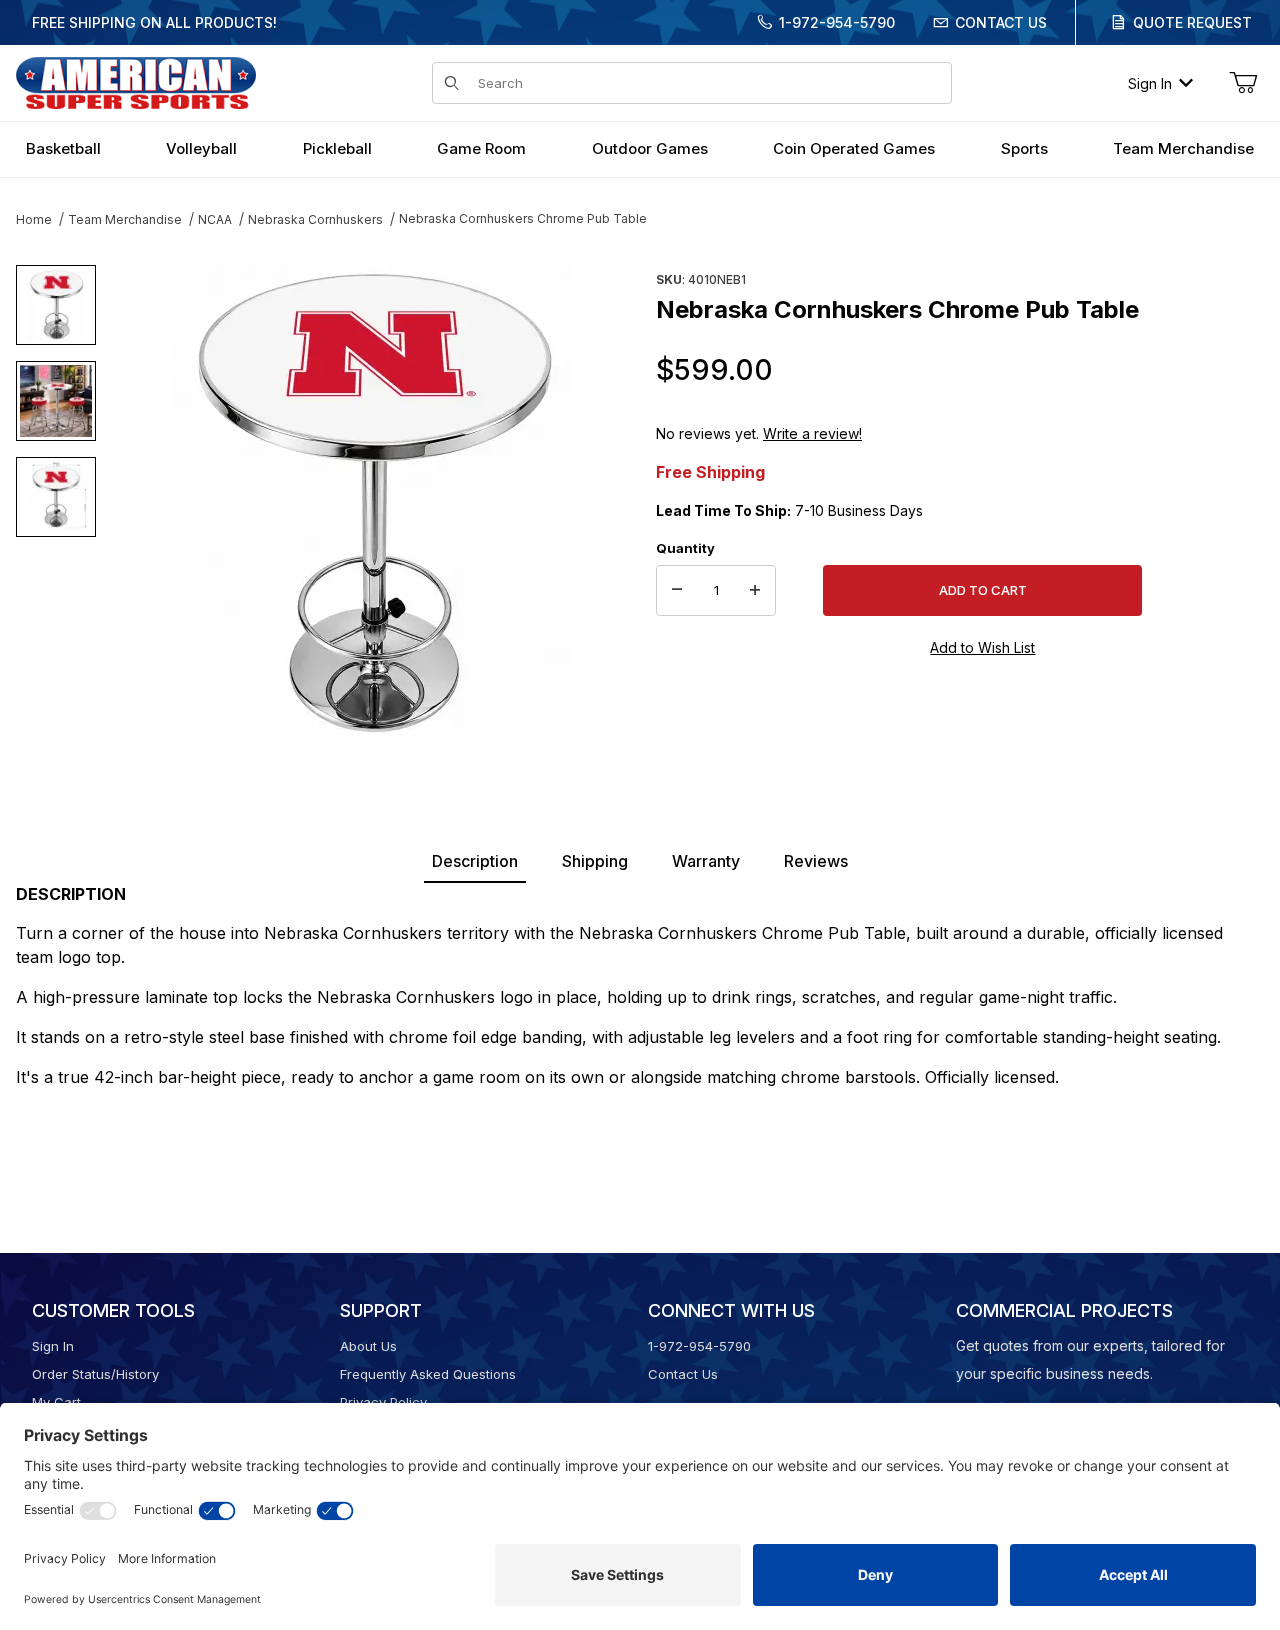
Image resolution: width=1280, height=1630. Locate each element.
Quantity (685, 548)
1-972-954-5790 (837, 22)
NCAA (215, 219)
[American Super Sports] (136, 81)
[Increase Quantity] (755, 591)
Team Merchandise (125, 219)
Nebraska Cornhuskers (315, 219)
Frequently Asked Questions (428, 1374)
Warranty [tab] (706, 861)
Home (34, 219)
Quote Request (1192, 22)
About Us (368, 1346)
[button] (56, 305)
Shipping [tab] (595, 861)
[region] (56, 497)
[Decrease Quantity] (677, 591)
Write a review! (812, 433)
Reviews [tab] (816, 861)
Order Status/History (95, 1374)
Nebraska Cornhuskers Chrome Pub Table (523, 218)
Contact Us (1001, 22)
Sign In (1150, 83)
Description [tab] (475, 861)
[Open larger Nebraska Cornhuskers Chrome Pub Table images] (370, 505)
